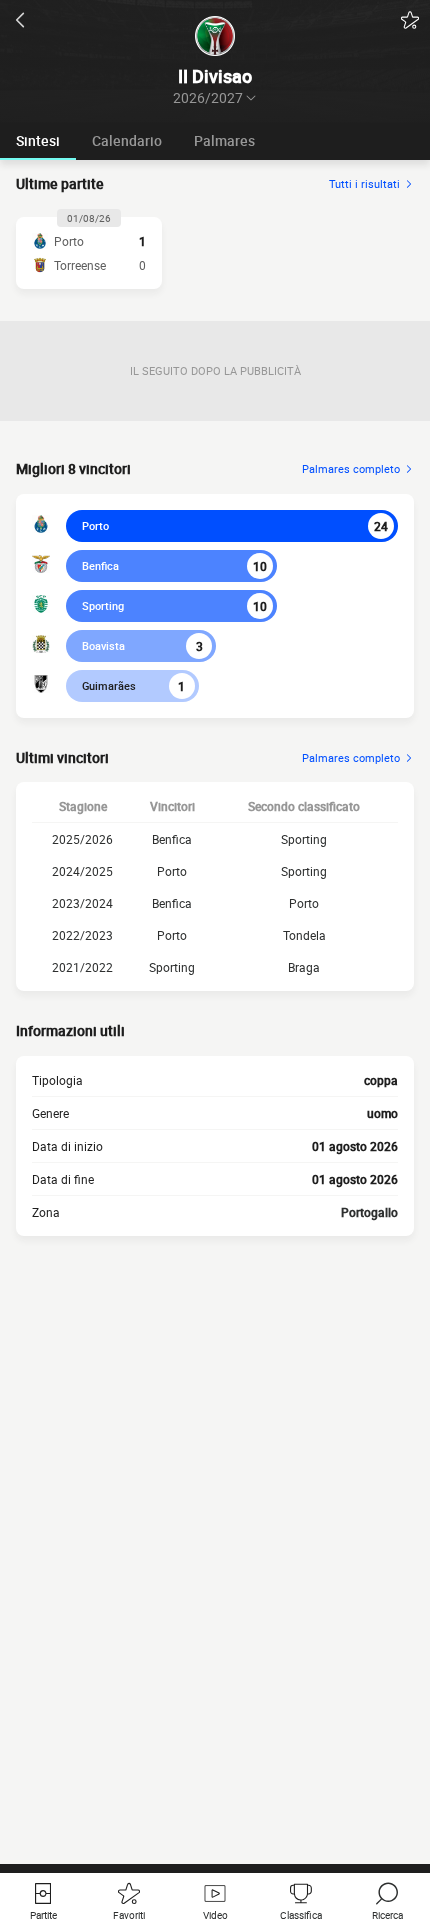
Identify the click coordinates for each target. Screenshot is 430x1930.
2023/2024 (82, 903)
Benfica (100, 565)
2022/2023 (82, 935)
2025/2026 (82, 839)
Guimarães (109, 685)
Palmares (224, 140)
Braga (304, 967)
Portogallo (369, 1212)
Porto (95, 525)
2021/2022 (82, 967)
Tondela (304, 935)
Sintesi (38, 140)
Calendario (127, 140)
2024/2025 (82, 871)
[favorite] (410, 20)
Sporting (103, 605)
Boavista (103, 645)
